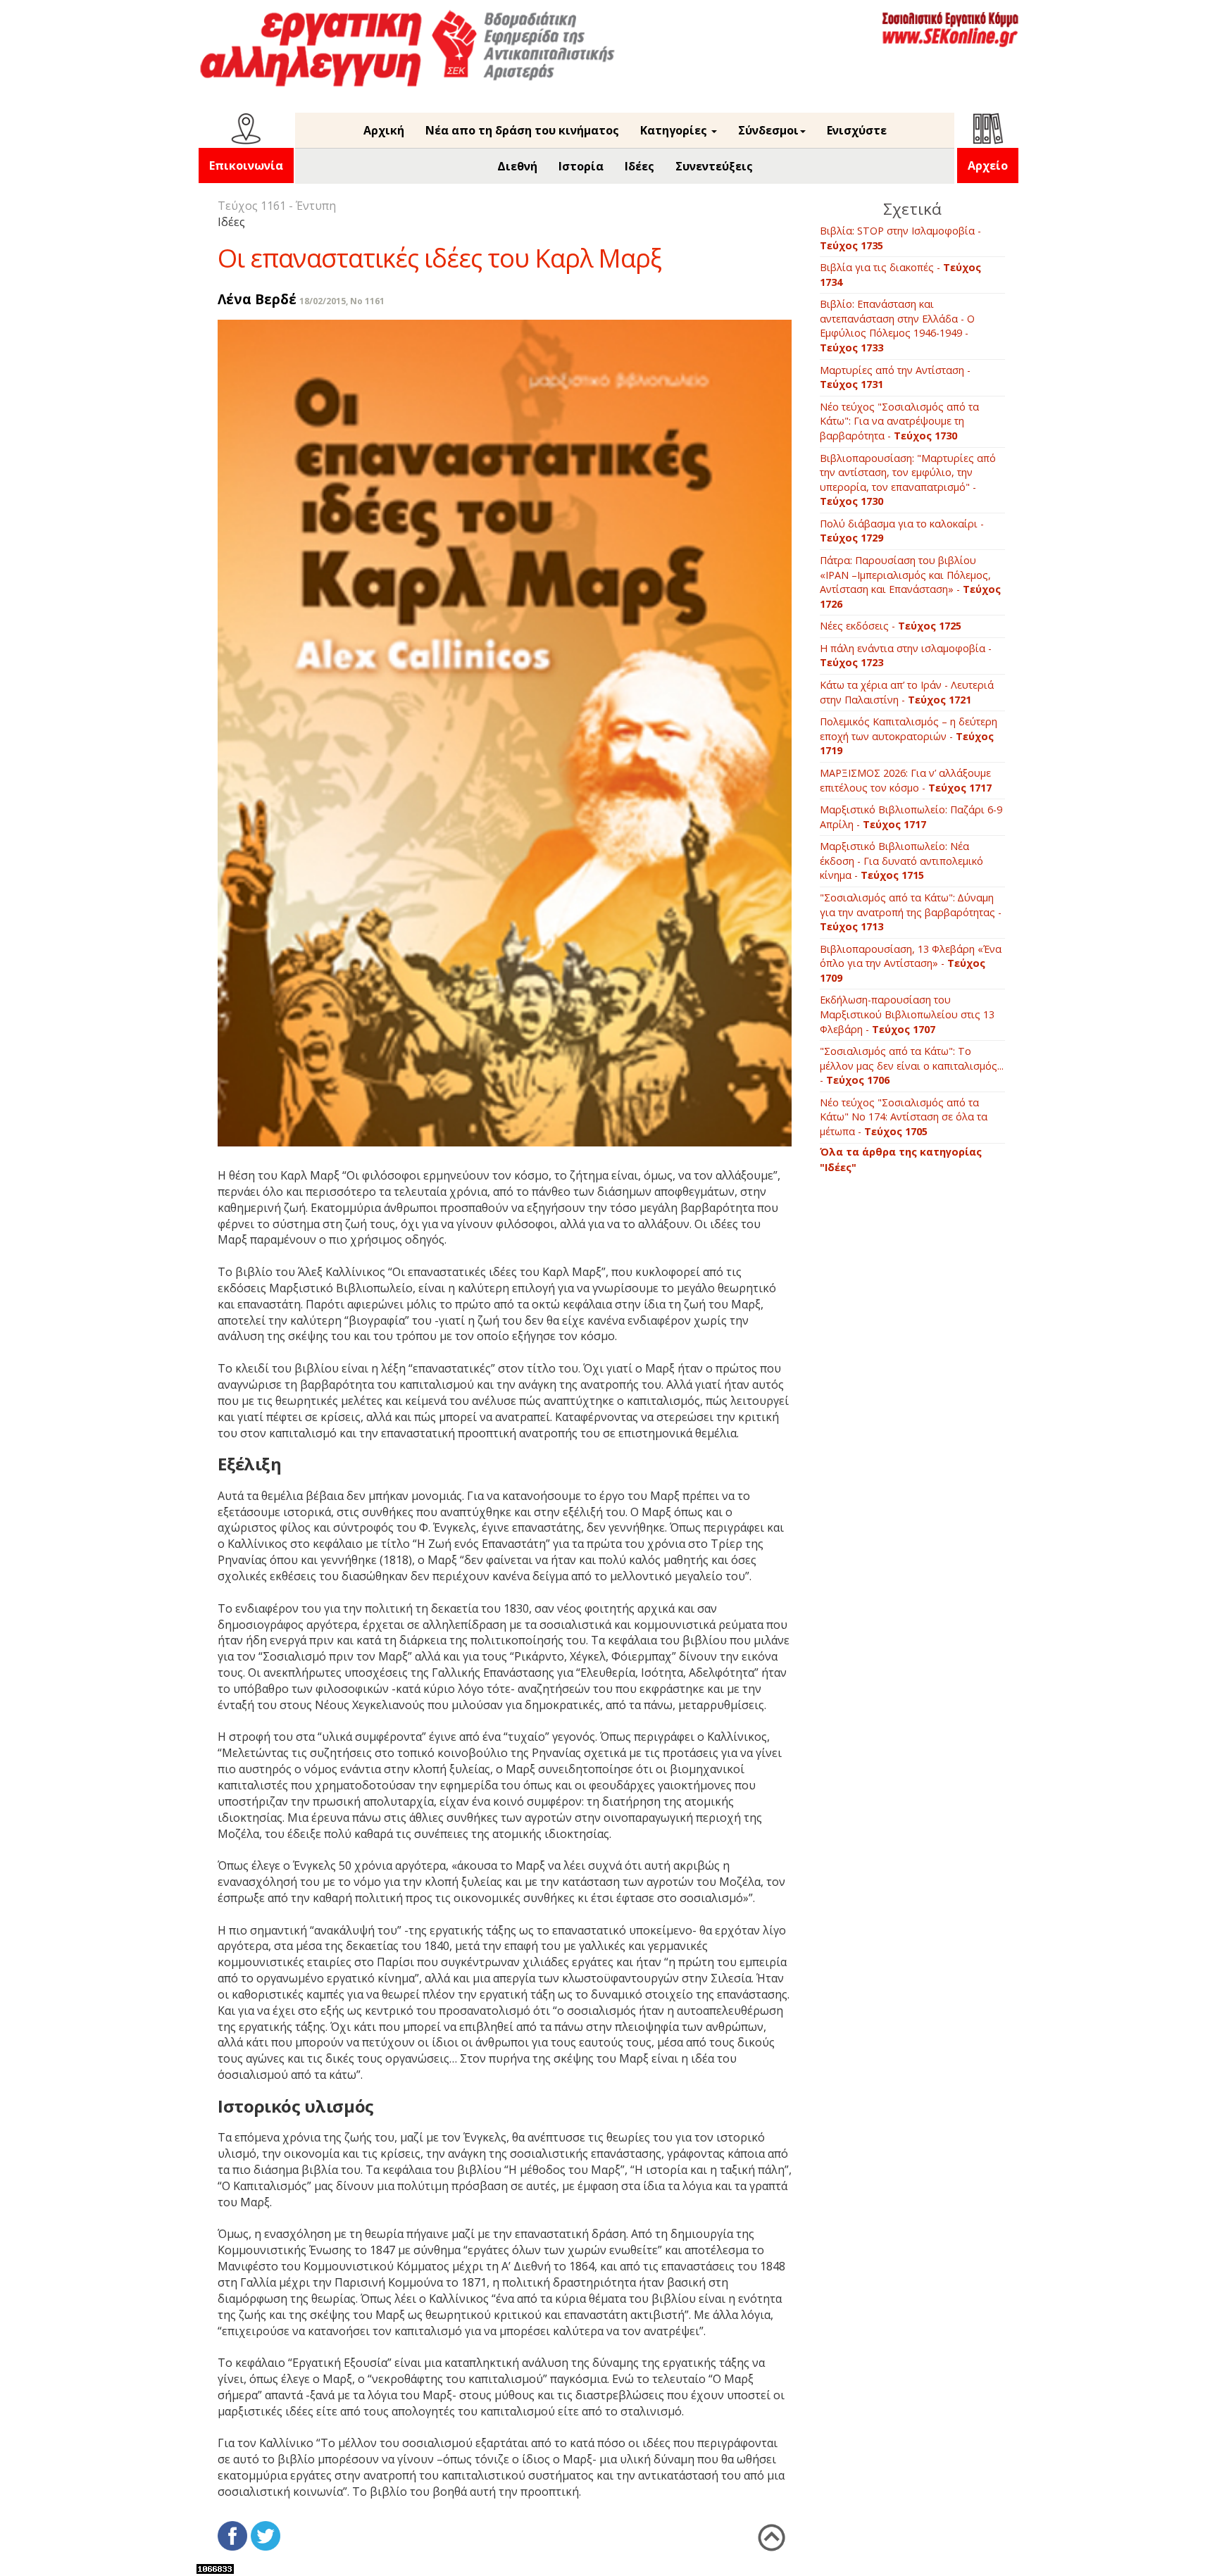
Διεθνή (517, 166)
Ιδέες (639, 166)
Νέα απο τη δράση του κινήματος (522, 130)
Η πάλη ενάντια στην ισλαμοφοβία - (906, 656)
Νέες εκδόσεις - (891, 626)
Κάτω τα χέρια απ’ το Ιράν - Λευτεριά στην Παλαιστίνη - (907, 692)
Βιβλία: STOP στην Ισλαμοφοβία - (900, 238)
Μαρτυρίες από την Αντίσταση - (895, 377)
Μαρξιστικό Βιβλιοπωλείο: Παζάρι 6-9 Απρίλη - (911, 817)
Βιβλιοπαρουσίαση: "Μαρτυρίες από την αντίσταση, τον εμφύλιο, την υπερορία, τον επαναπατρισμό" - (908, 480)
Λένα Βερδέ (257, 299)
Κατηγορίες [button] (675, 130)
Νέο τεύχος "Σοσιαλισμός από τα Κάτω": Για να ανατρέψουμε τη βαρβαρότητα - (899, 421)
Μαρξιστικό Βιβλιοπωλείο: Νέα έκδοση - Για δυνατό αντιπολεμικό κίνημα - (901, 861)
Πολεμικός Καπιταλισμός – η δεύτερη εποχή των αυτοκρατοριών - (909, 736)
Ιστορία (581, 166)
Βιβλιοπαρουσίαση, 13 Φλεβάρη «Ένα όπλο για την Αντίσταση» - (911, 963)
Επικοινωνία (246, 165)
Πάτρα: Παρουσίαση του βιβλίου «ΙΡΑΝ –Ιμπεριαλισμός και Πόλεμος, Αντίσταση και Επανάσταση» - (910, 582)
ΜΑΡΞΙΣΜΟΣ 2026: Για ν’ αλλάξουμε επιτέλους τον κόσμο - (906, 780)
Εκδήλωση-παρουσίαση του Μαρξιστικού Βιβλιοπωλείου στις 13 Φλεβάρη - (907, 1014)
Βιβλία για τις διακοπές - (900, 275)
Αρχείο (988, 165)
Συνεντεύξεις (714, 166)
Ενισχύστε (857, 130)
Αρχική (384, 130)
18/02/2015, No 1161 (342, 301)
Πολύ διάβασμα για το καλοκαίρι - (902, 531)
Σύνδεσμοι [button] (768, 130)
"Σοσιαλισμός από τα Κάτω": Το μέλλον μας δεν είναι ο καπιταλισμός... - (912, 1065)
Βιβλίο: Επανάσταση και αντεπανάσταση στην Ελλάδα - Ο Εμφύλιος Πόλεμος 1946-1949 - (897, 326)
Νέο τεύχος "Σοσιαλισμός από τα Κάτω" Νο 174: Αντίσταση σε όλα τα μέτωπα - (904, 1117)
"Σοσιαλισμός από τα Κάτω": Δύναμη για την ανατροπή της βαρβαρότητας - (911, 912)
